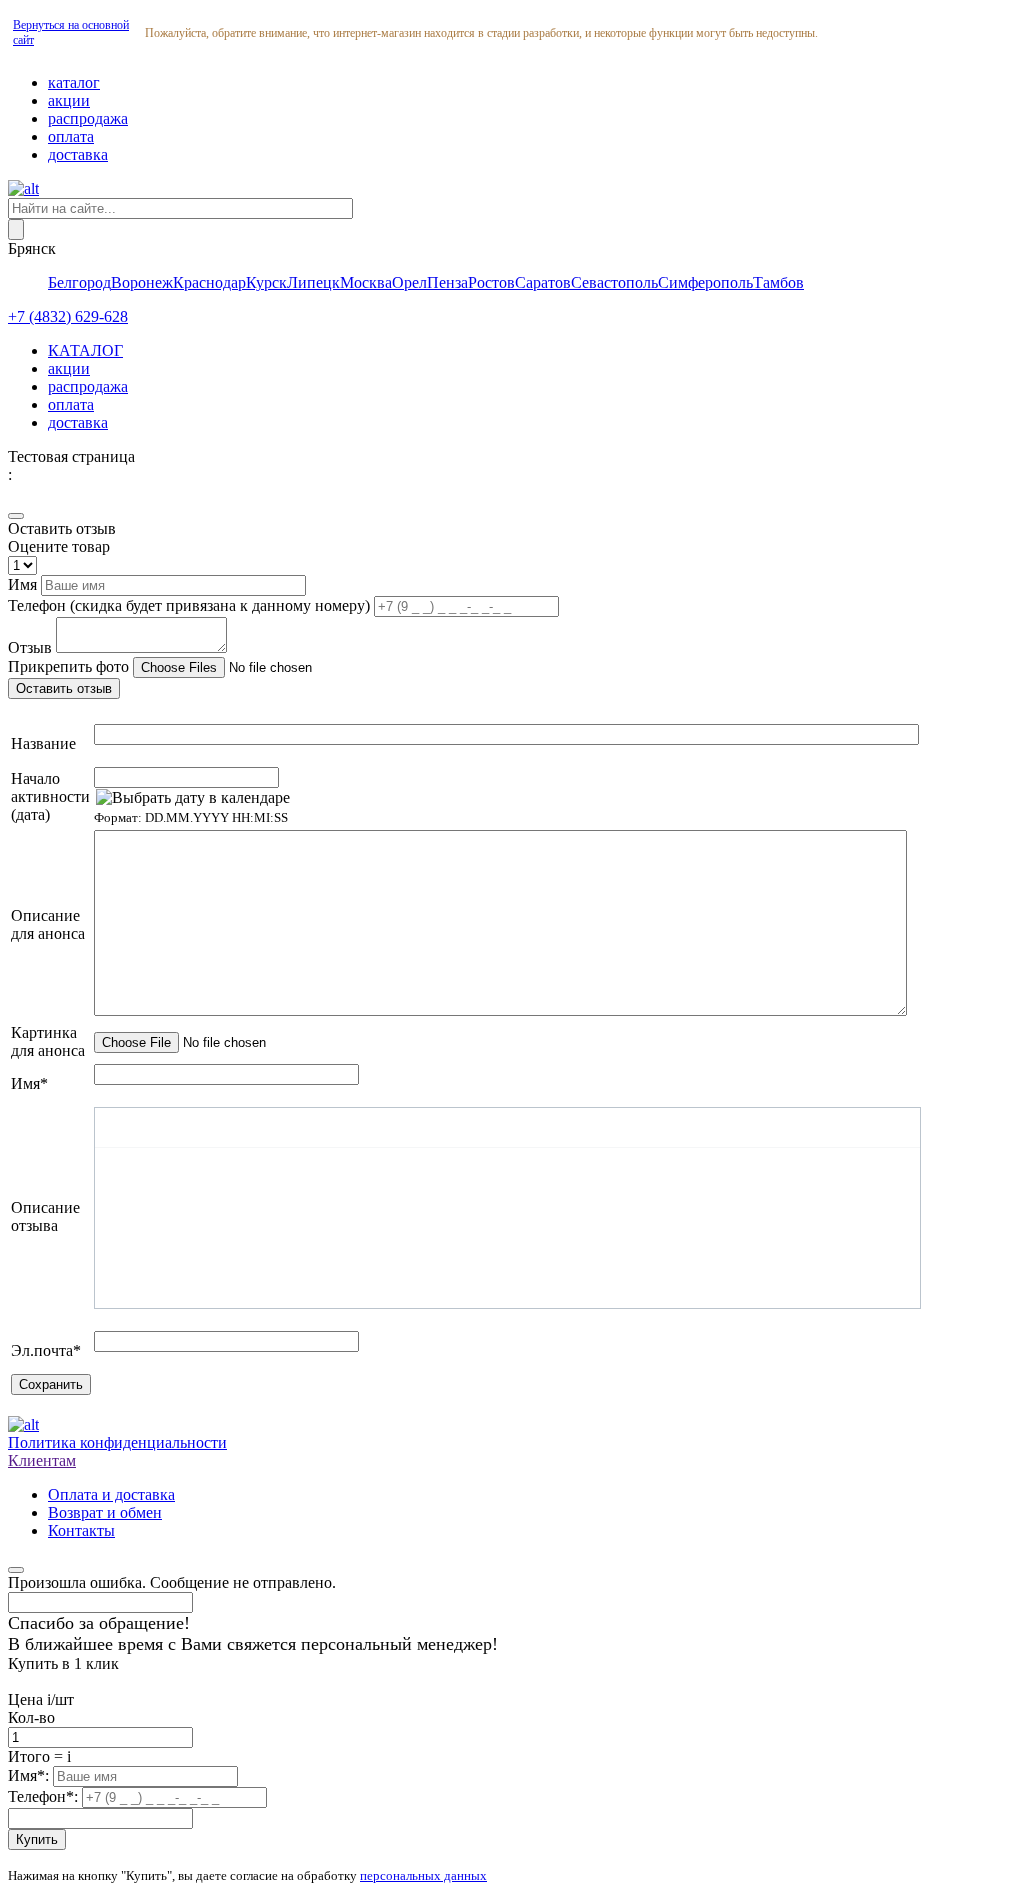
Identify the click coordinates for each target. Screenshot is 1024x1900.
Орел (409, 282)
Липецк (313, 282)
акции (69, 100)
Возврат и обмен (105, 1512)
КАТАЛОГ (85, 350)
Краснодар (209, 282)
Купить (37, 1839)
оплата (71, 136)
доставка (78, 154)
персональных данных (423, 1875)
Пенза (447, 282)
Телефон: (45, 1796)
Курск (266, 282)
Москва (366, 282)
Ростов (491, 282)
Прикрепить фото (70, 666)
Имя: (30, 1775)
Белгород (79, 282)
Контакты (81, 1530)
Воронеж (142, 282)
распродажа (88, 118)
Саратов (543, 282)
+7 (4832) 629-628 (68, 316)
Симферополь (705, 282)
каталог (74, 82)
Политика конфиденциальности (117, 1442)
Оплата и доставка (111, 1494)
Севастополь (614, 282)
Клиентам (42, 1460)
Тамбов (778, 282)
